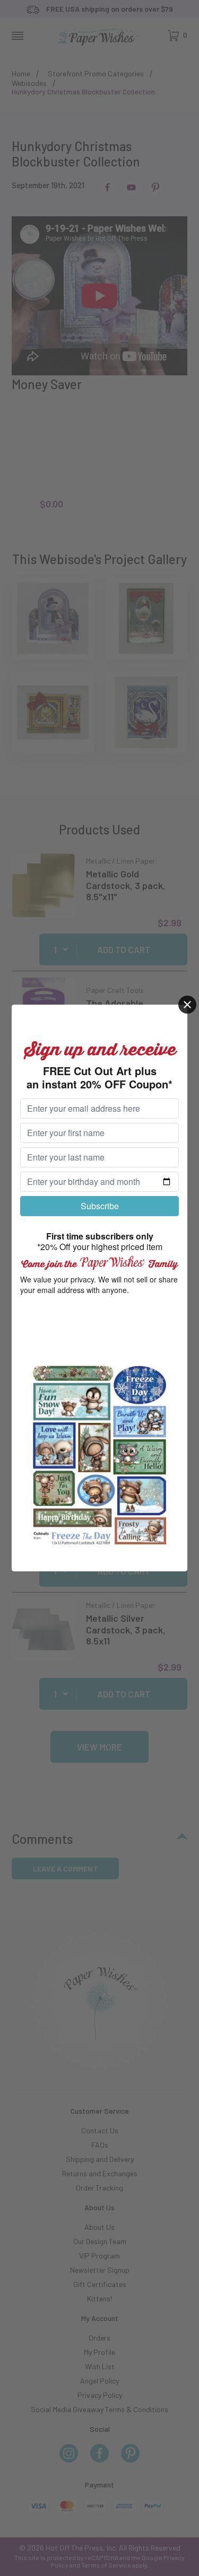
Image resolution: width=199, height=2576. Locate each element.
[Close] (187, 1005)
